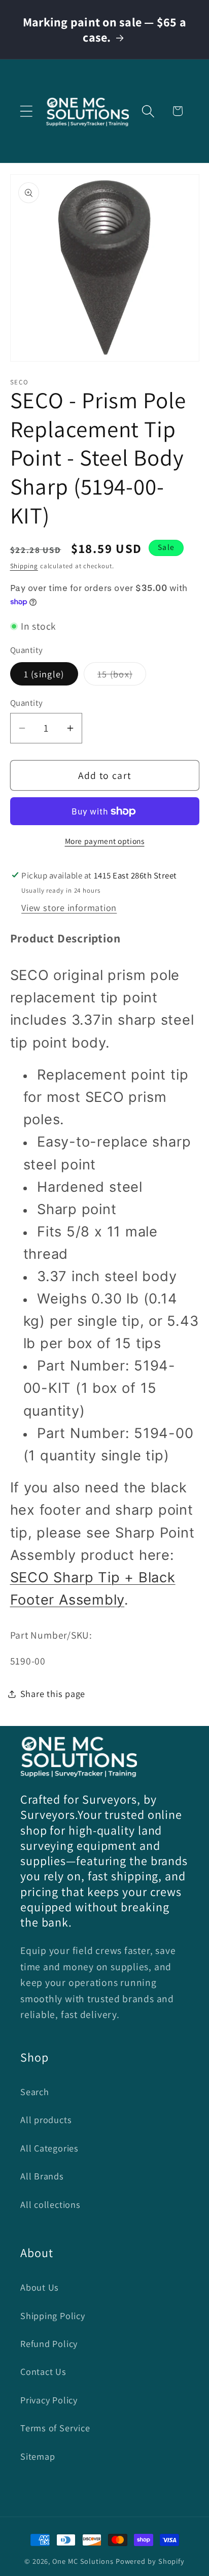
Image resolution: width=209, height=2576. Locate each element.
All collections (50, 2204)
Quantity (27, 703)
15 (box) (122, 676)
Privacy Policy (49, 2400)
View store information (69, 907)
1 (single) (44, 674)
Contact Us (43, 2371)
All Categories (49, 2148)
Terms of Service (55, 2428)
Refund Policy (49, 2343)
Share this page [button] (53, 1693)
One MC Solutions (83, 2561)
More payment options (105, 841)
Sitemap (38, 2456)
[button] (26, 111)
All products (46, 2120)
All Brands (42, 2176)
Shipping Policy (53, 2316)
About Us (40, 2287)
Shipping (24, 566)
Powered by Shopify (150, 2561)
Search (35, 2092)
